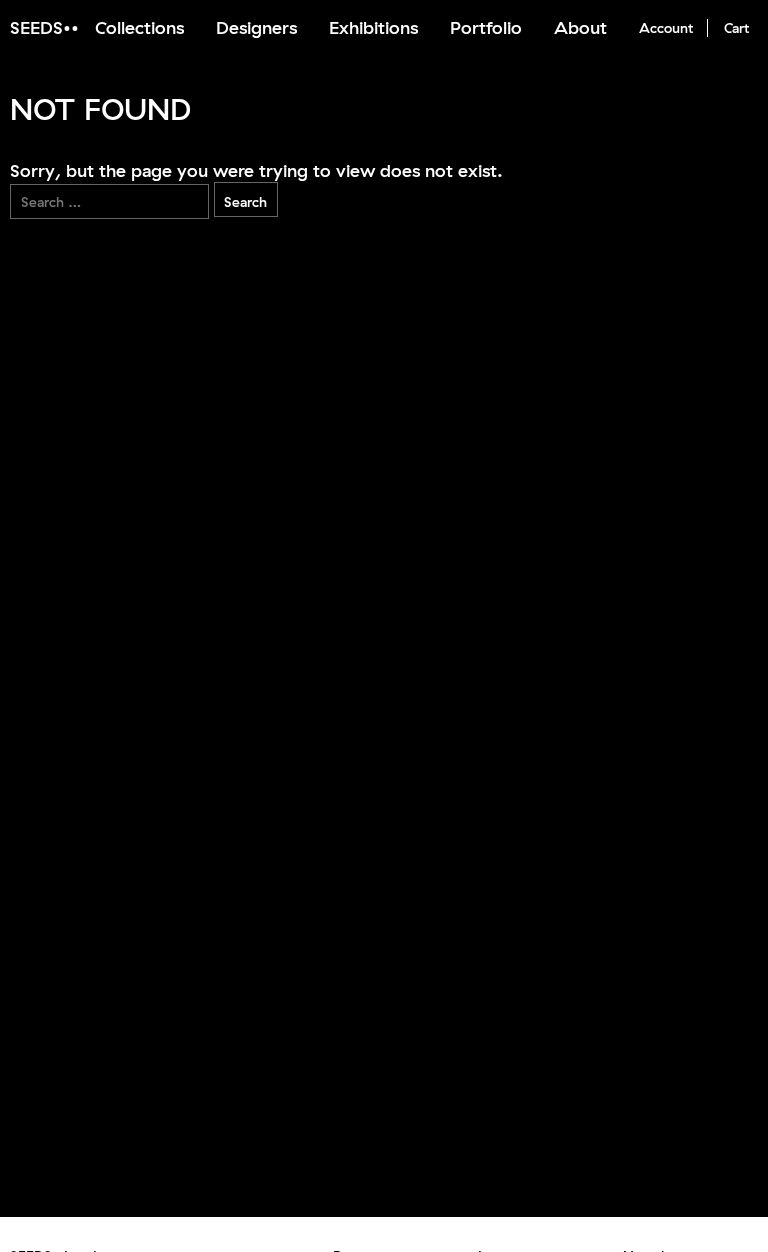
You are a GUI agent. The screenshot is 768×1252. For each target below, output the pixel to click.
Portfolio (486, 27)
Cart (736, 28)
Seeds (36, 27)
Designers (256, 27)
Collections (139, 27)
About (580, 27)
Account (666, 28)
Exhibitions (373, 27)
